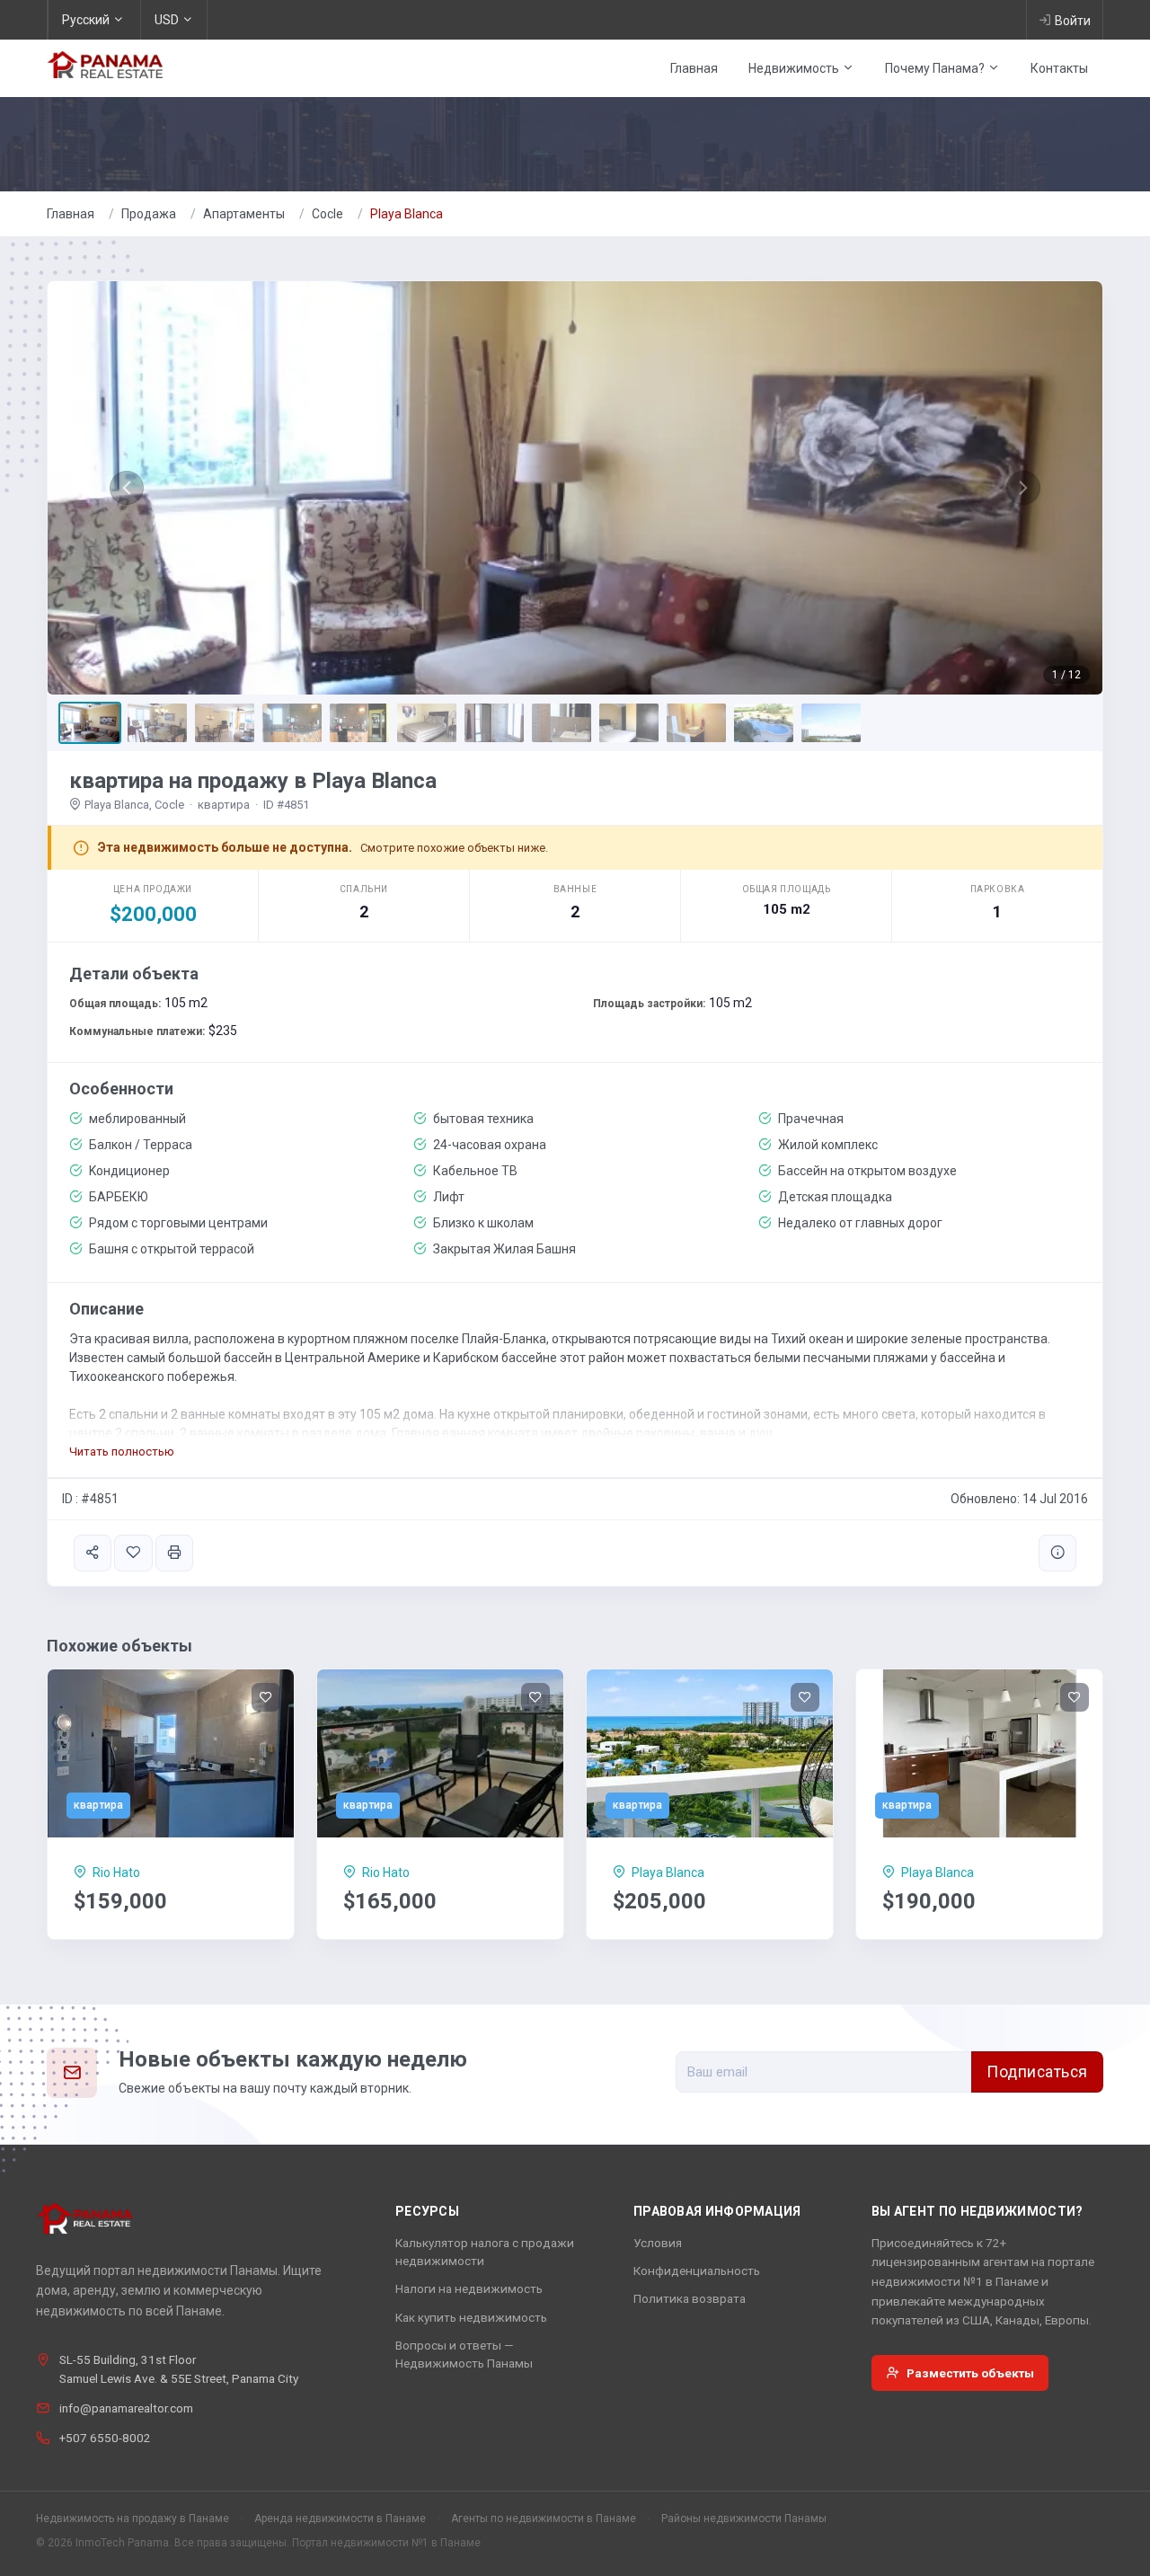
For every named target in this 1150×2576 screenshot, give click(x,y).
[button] (127, 488)
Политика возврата (690, 2298)
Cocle (327, 214)
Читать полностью (122, 1452)
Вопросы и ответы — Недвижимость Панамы (464, 2354)
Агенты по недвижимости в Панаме (544, 2518)
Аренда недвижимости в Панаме (340, 2518)
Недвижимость (795, 68)
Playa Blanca (407, 214)
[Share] (93, 1553)
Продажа (149, 214)
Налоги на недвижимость (469, 2288)
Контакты (1059, 68)
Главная (694, 68)
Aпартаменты (244, 214)
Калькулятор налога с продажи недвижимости (485, 2252)
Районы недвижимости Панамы (744, 2518)
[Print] (174, 1553)
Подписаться (1037, 2072)
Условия (658, 2243)
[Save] (133, 1553)
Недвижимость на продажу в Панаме (133, 2518)
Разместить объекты (970, 2373)
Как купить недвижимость (471, 2317)
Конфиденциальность (697, 2271)
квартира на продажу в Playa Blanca (253, 781)
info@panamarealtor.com (126, 2408)
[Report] (1057, 1553)
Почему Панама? (936, 68)
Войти (1073, 21)
